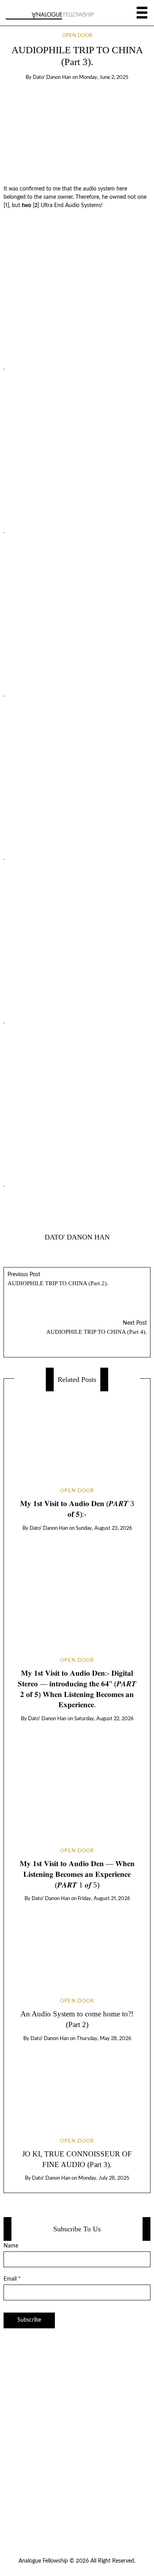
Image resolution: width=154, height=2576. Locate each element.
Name (11, 2246)
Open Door (77, 36)
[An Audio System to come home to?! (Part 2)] (77, 1943)
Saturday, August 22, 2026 (104, 1719)
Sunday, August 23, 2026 (104, 1528)
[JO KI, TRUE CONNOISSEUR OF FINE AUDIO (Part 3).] (77, 2083)
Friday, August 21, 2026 (104, 1899)
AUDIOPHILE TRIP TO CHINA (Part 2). (58, 1279)
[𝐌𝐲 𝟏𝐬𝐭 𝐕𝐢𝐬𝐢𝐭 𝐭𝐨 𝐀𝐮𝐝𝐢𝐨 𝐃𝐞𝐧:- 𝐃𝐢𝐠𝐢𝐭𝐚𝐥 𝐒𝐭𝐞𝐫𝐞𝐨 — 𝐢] (77, 1587)
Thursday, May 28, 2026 (104, 2039)
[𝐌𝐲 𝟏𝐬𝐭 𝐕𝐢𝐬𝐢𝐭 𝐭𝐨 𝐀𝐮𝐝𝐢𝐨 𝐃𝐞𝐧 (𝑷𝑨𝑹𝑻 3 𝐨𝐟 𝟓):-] (77, 1433)
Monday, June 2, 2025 (104, 77)
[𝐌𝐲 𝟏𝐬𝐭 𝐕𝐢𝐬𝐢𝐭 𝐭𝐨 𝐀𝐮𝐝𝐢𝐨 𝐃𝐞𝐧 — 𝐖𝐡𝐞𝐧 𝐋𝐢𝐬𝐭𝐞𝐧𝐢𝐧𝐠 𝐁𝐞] (77, 1778)
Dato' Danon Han (52, 77)
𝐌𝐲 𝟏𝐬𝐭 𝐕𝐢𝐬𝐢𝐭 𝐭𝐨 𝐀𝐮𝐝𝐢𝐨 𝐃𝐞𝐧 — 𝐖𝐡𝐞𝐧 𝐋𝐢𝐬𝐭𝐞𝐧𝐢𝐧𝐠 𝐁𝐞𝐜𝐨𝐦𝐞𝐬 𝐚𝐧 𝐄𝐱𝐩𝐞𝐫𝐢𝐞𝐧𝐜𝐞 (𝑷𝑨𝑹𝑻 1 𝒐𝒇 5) (77, 1874)
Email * (12, 2279)
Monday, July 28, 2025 (104, 2178)
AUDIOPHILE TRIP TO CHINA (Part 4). (97, 1328)
